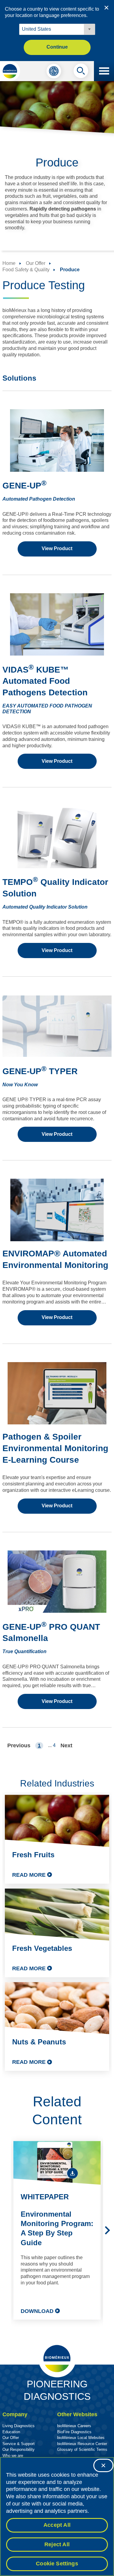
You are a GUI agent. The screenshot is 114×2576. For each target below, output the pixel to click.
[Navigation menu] (104, 71)
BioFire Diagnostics (74, 2432)
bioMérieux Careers (74, 2426)
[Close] (103, 2465)
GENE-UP (24, 486)
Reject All (57, 2544)
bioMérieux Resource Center (82, 2444)
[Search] (81, 72)
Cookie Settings (57, 2564)
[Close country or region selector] (106, 8)
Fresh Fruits (33, 1855)
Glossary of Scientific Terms (82, 2449)
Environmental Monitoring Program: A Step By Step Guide (57, 2228)
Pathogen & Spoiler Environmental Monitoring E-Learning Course (55, 1448)
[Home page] (10, 71)
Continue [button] (57, 47)
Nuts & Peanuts (39, 2042)
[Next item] (107, 2230)
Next (66, 1745)
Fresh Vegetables (42, 1948)
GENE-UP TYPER (40, 1071)
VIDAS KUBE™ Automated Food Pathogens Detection (45, 681)
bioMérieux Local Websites (81, 2438)
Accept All (57, 2525)
